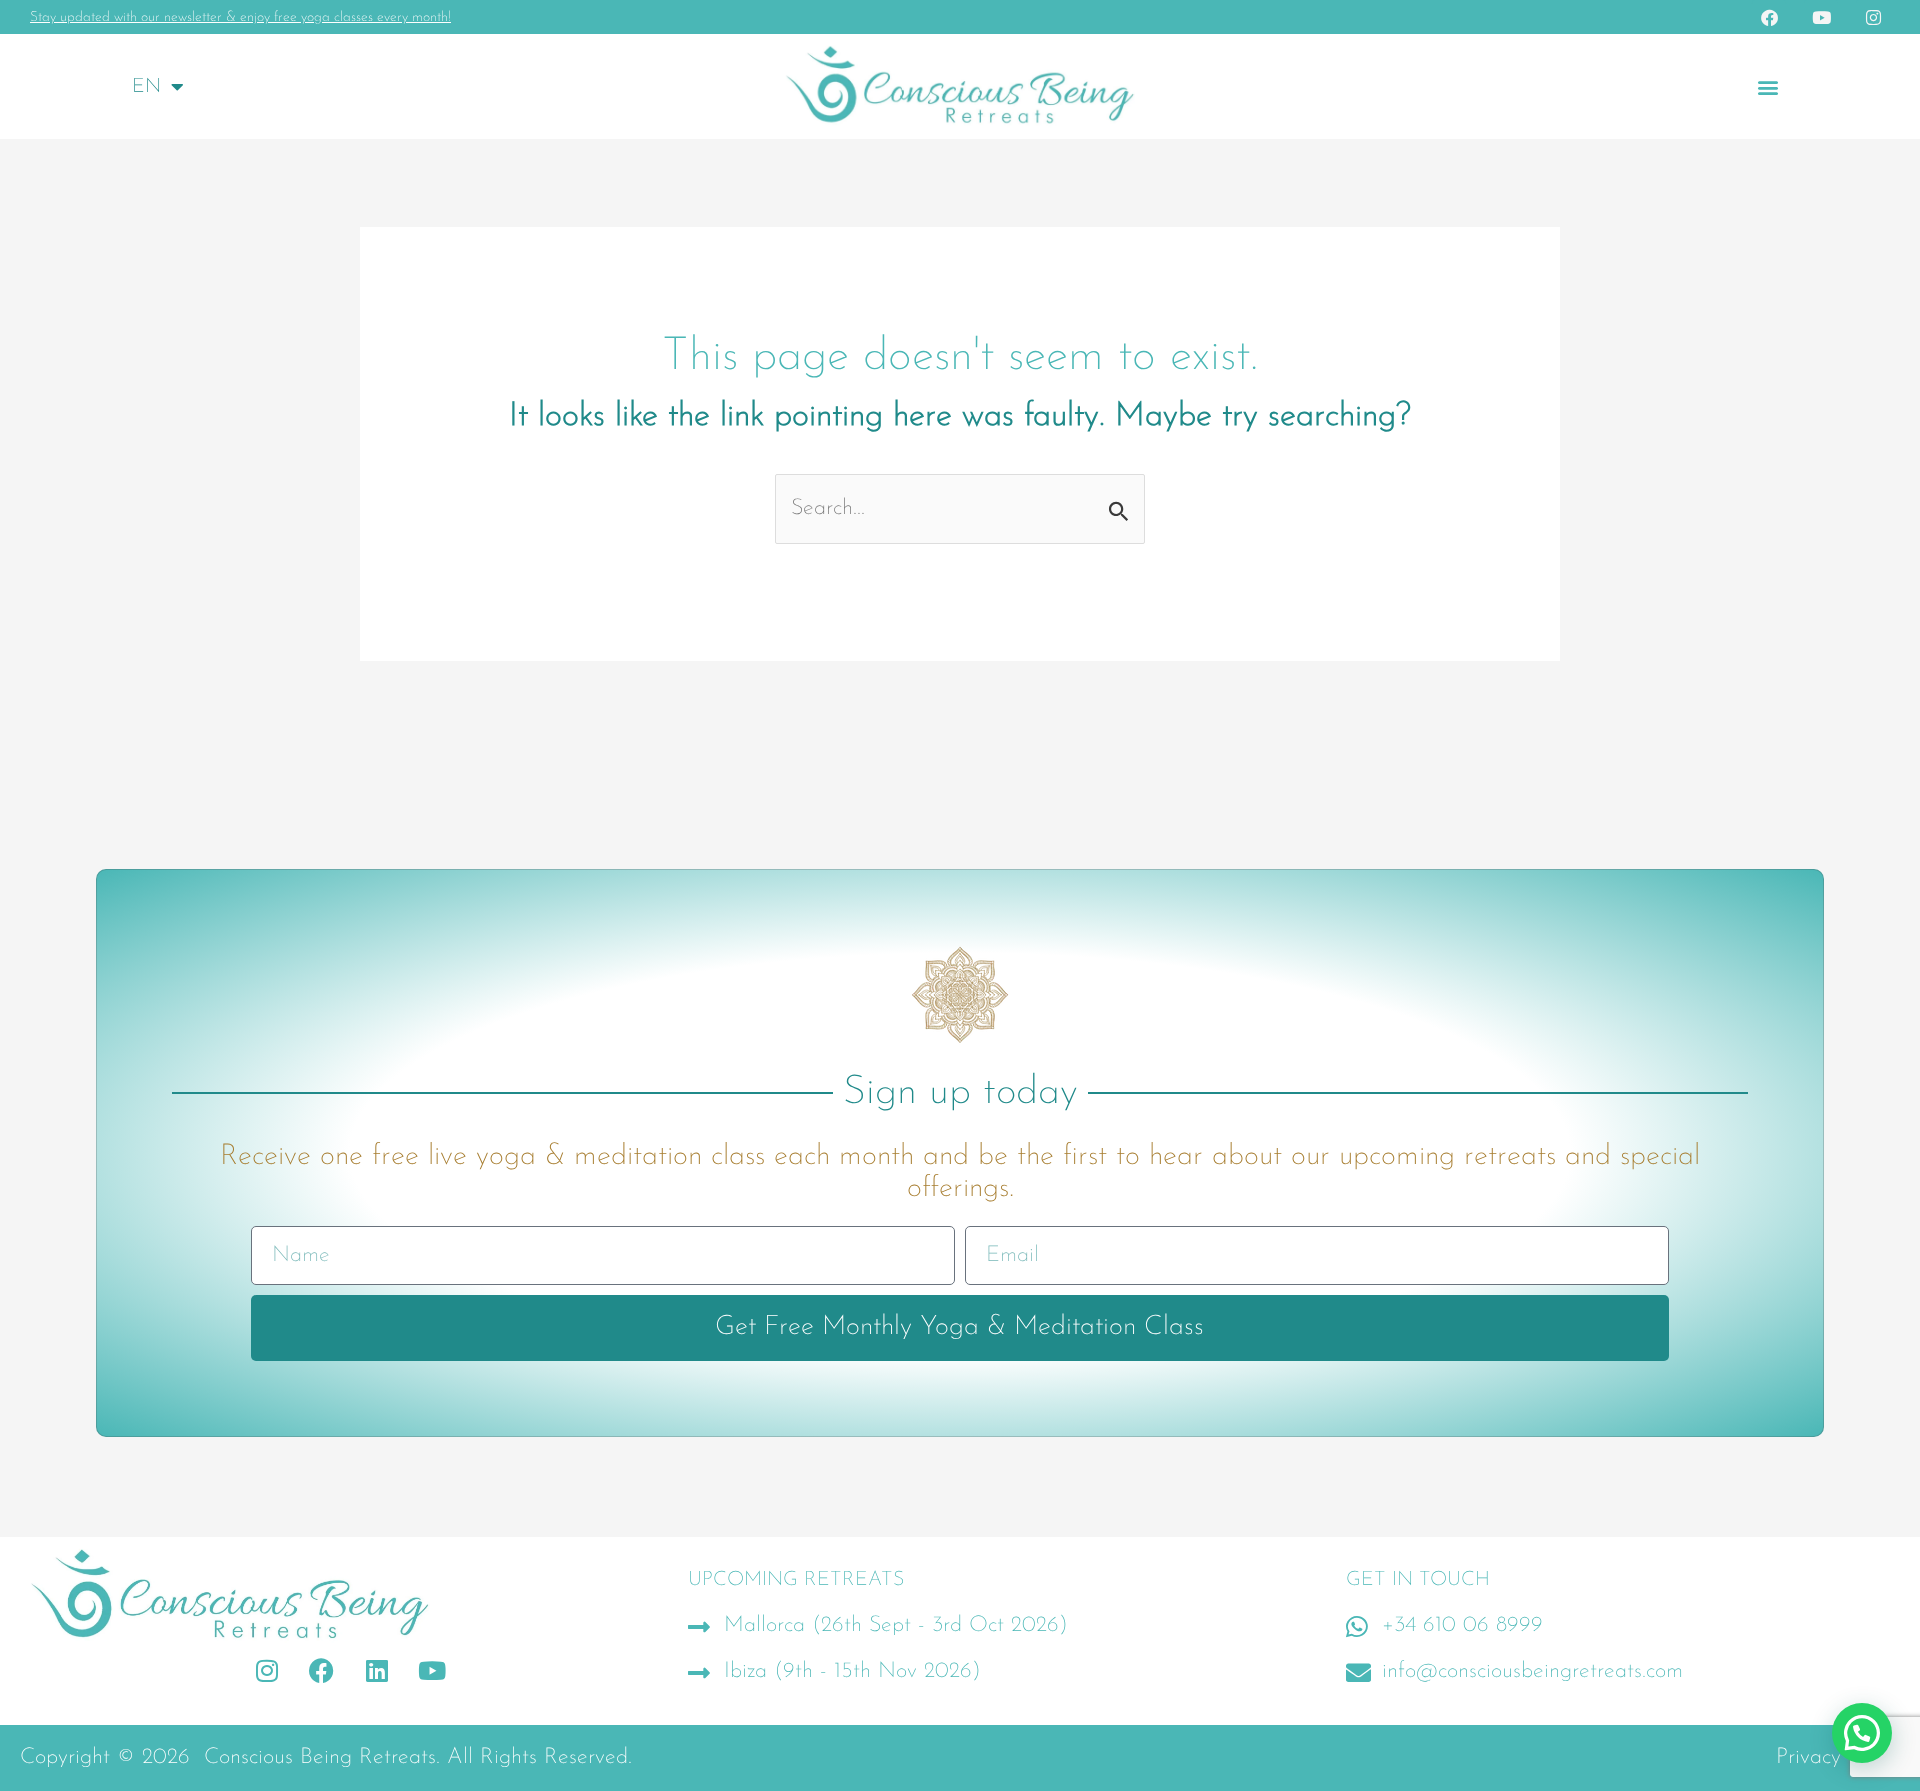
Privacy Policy (1838, 1757)
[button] (1767, 86)
